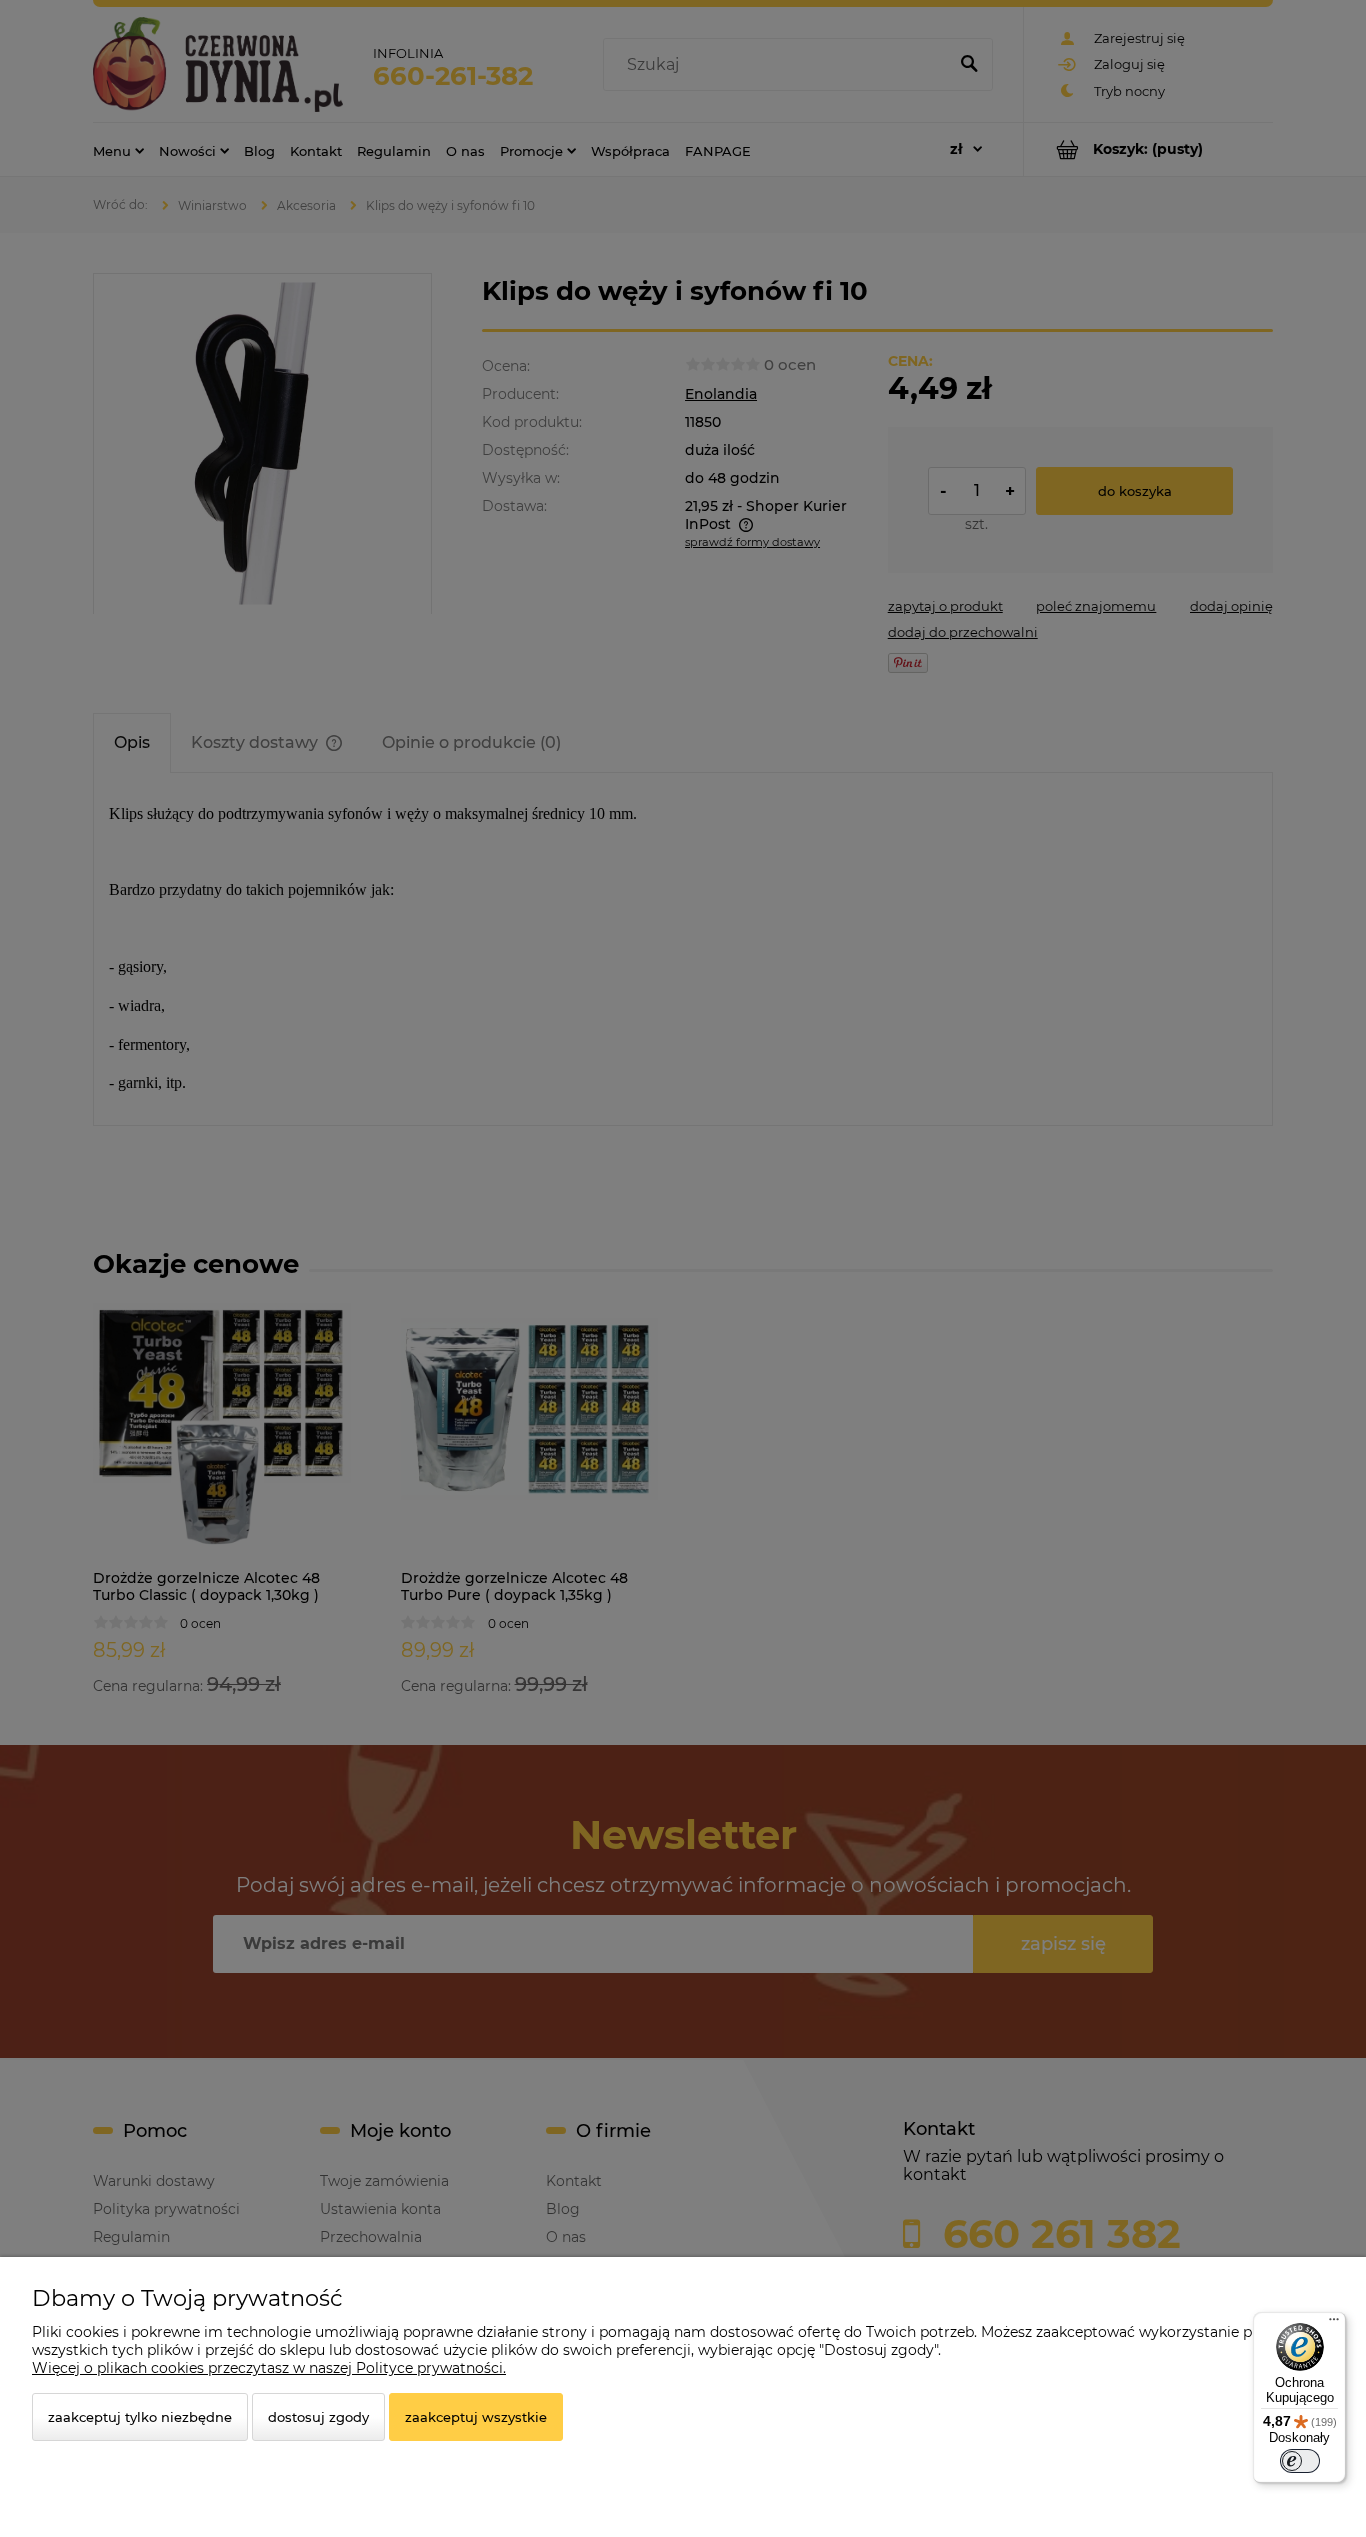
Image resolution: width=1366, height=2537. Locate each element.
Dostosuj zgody (318, 2417)
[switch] (1300, 2461)
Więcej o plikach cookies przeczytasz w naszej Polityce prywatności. (269, 2368)
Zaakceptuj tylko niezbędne (140, 2417)
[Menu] (1334, 2324)
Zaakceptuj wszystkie (476, 2417)
